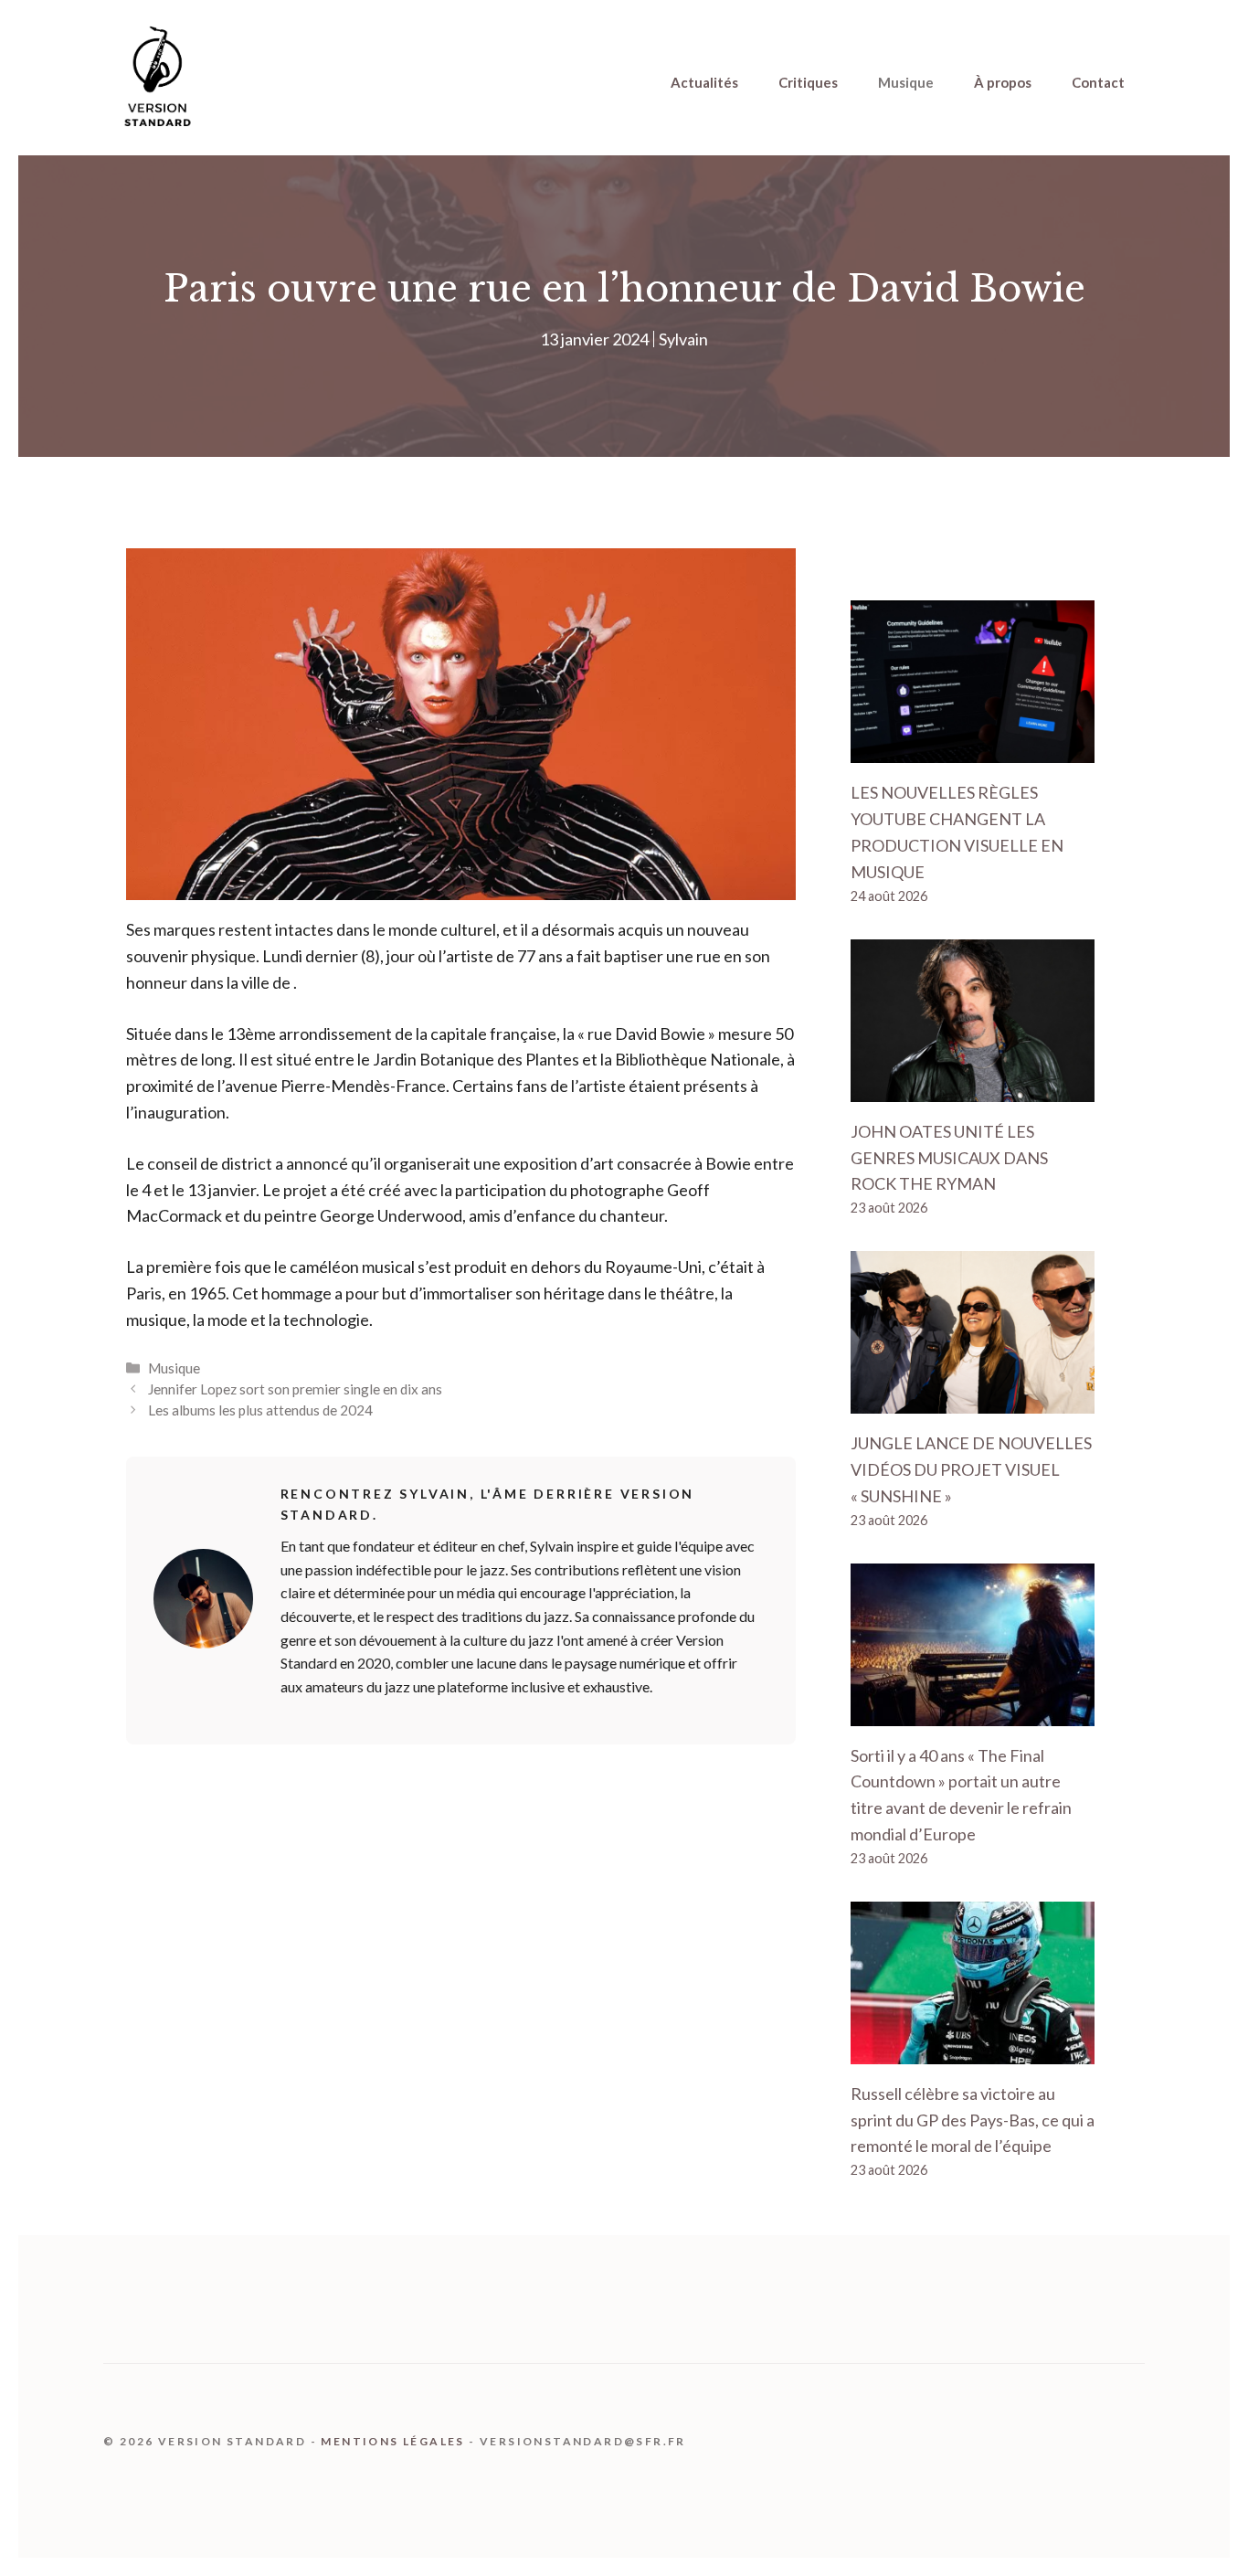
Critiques (808, 82)
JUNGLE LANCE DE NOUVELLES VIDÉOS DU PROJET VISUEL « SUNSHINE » (971, 1469)
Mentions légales (392, 2441)
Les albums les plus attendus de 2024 (260, 1410)
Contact (1098, 82)
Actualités (704, 82)
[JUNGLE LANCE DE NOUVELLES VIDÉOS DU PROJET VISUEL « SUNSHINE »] (973, 1400)
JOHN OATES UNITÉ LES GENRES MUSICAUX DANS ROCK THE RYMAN (949, 1158)
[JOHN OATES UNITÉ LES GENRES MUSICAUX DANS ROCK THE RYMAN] (973, 1088)
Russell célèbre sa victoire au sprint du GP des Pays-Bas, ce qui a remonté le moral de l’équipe (973, 2120)
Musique (906, 82)
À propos (1003, 82)
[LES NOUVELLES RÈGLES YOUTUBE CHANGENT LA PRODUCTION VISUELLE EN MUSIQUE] (973, 750)
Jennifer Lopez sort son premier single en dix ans (295, 1389)
